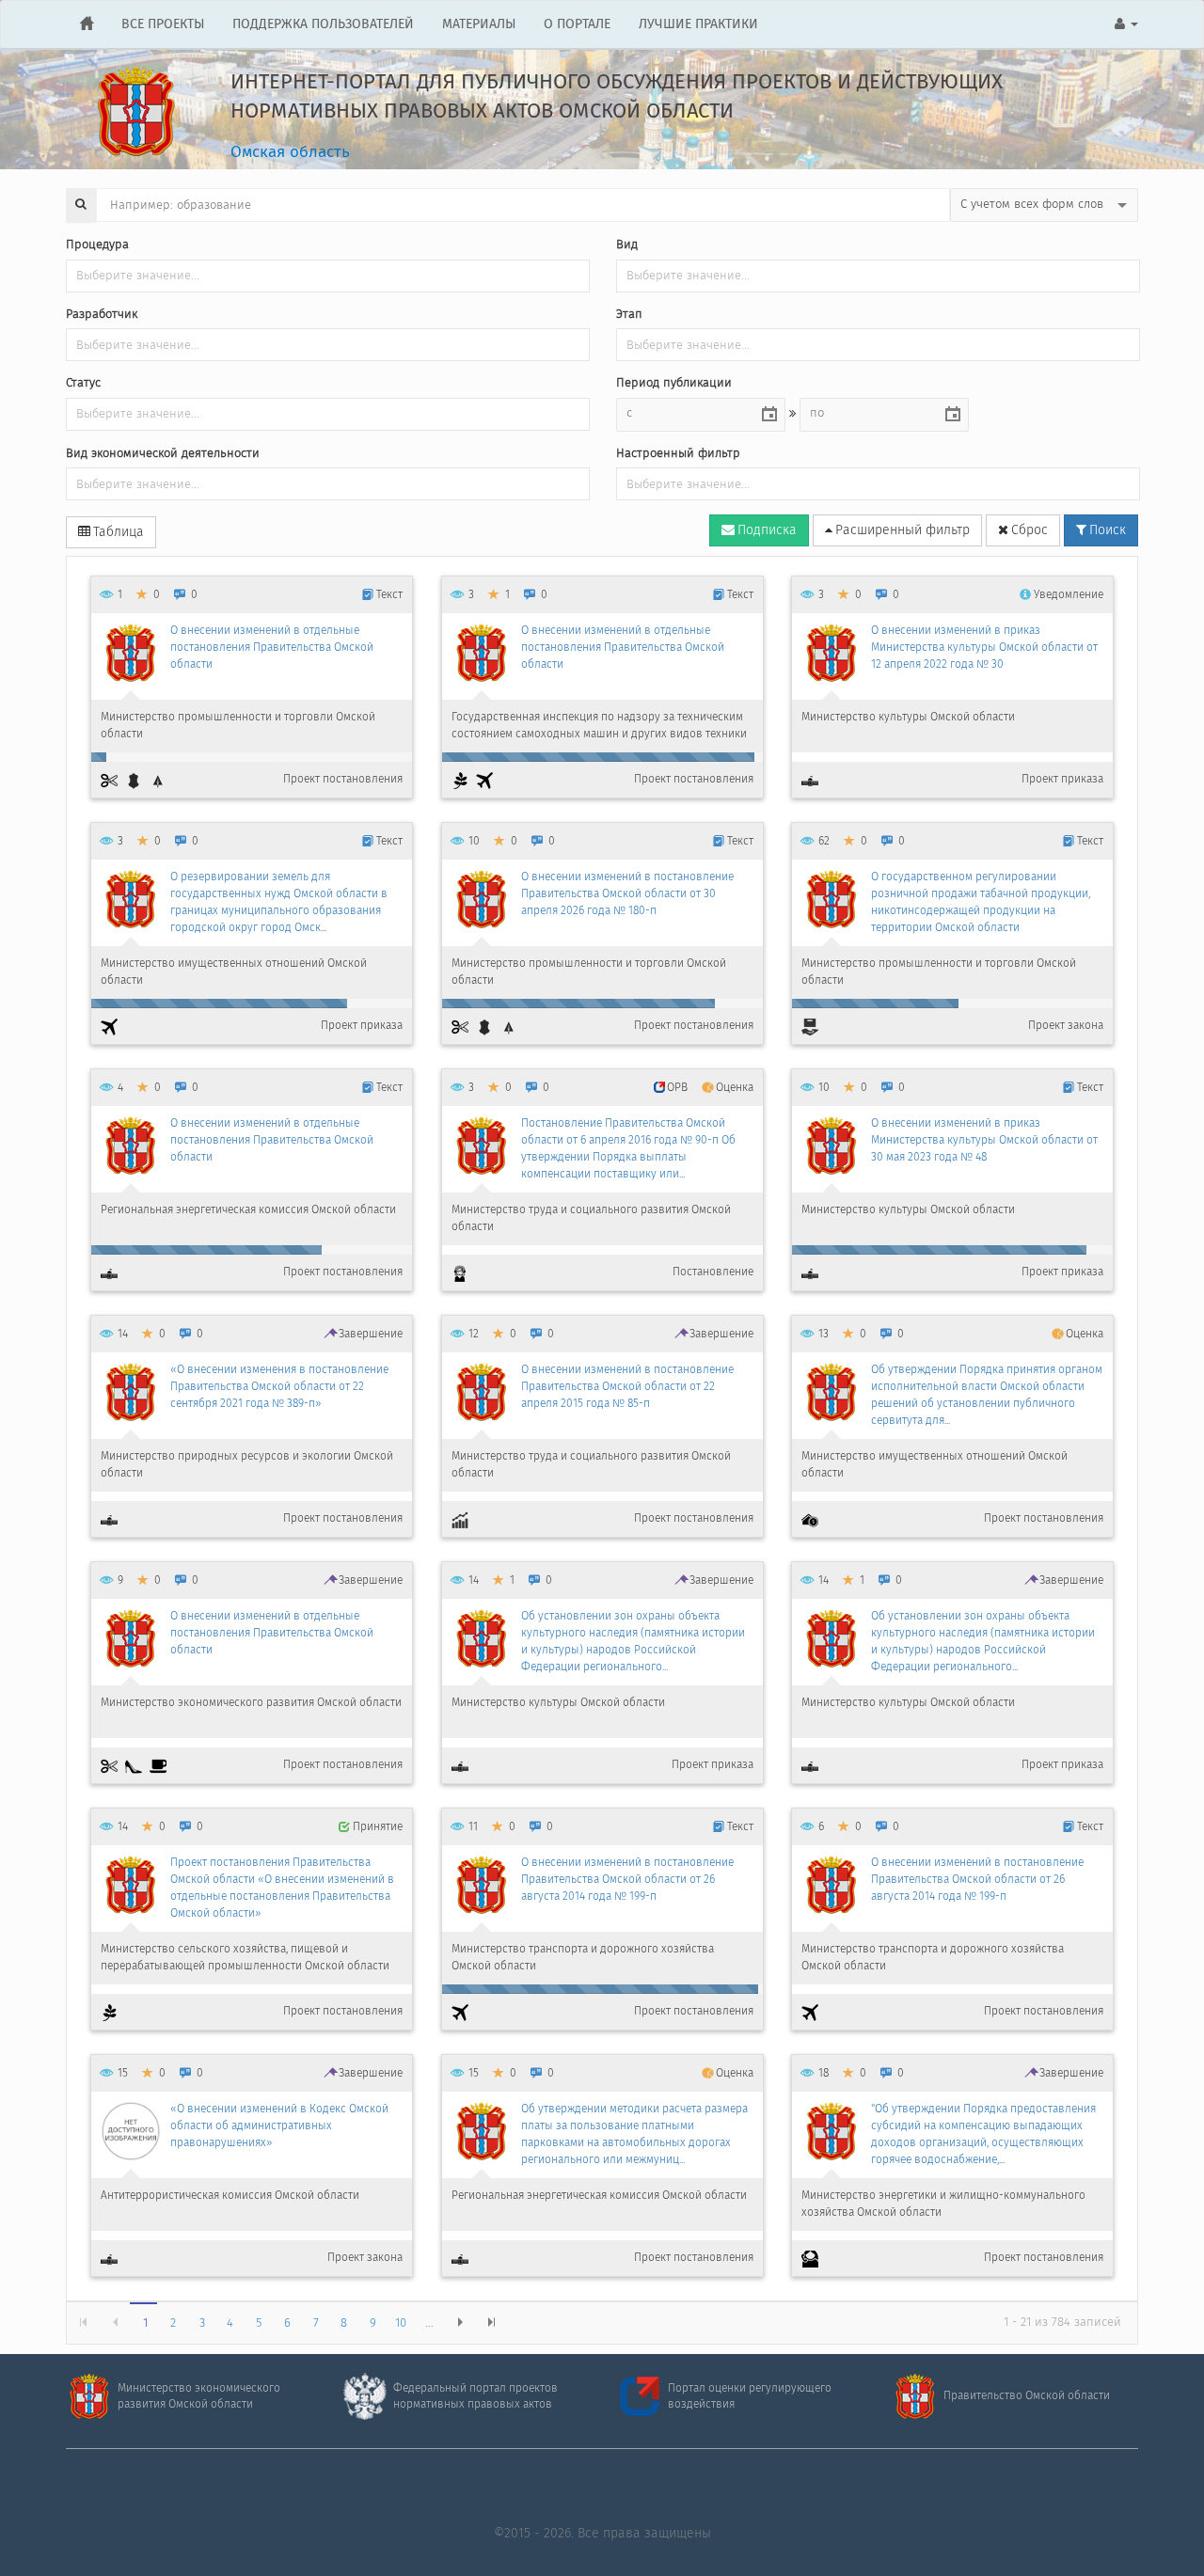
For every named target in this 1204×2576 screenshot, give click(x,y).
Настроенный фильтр (678, 455)
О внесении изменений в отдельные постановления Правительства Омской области (272, 648)
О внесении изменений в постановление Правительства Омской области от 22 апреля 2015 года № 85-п (627, 1387)
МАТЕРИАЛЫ (479, 24)
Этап (629, 316)
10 (401, 2323)
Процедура (97, 246)
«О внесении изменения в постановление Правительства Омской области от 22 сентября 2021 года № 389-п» (279, 1387)
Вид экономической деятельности (163, 455)
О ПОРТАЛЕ (577, 24)
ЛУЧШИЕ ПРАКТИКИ (698, 24)
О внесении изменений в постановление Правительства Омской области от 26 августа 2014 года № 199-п (627, 1880)
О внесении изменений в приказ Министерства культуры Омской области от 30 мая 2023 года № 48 (984, 1140)
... (429, 2323)
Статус (83, 384)
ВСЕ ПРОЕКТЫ (163, 24)
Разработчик (102, 316)
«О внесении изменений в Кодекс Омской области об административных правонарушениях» (279, 2126)
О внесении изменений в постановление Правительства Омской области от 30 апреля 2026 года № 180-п (627, 894)
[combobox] (686, 414)
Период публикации (674, 384)
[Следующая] (459, 2323)
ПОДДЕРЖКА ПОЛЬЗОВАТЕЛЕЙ (323, 24)
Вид (627, 246)
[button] (1126, 24)
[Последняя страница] (490, 2323)
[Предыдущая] (113, 2323)
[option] (252, 687)
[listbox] (1044, 205)
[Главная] (87, 24)
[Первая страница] (82, 2323)
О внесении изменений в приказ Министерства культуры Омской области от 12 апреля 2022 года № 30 (984, 648)
